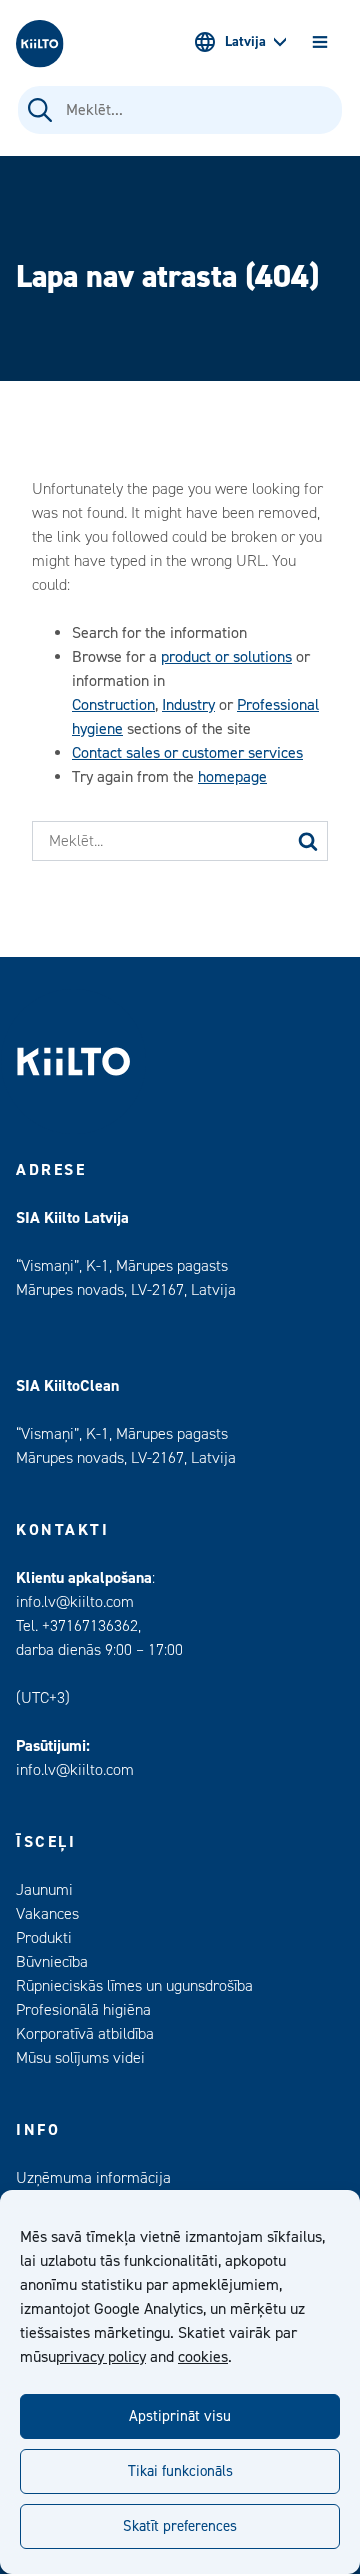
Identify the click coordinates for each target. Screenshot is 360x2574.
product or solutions (226, 657)
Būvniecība (52, 1962)
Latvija (245, 42)
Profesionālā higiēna (83, 2010)
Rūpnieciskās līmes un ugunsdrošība (134, 1986)
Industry (188, 705)
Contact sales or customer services (187, 753)
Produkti (44, 1938)
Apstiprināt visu (180, 2416)
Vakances (47, 1914)
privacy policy (101, 2357)
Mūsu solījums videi (80, 2058)
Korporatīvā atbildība (85, 2034)
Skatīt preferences (180, 2526)
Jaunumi (44, 1890)
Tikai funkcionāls (180, 2471)
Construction (113, 705)
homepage (232, 777)
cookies (203, 2357)
